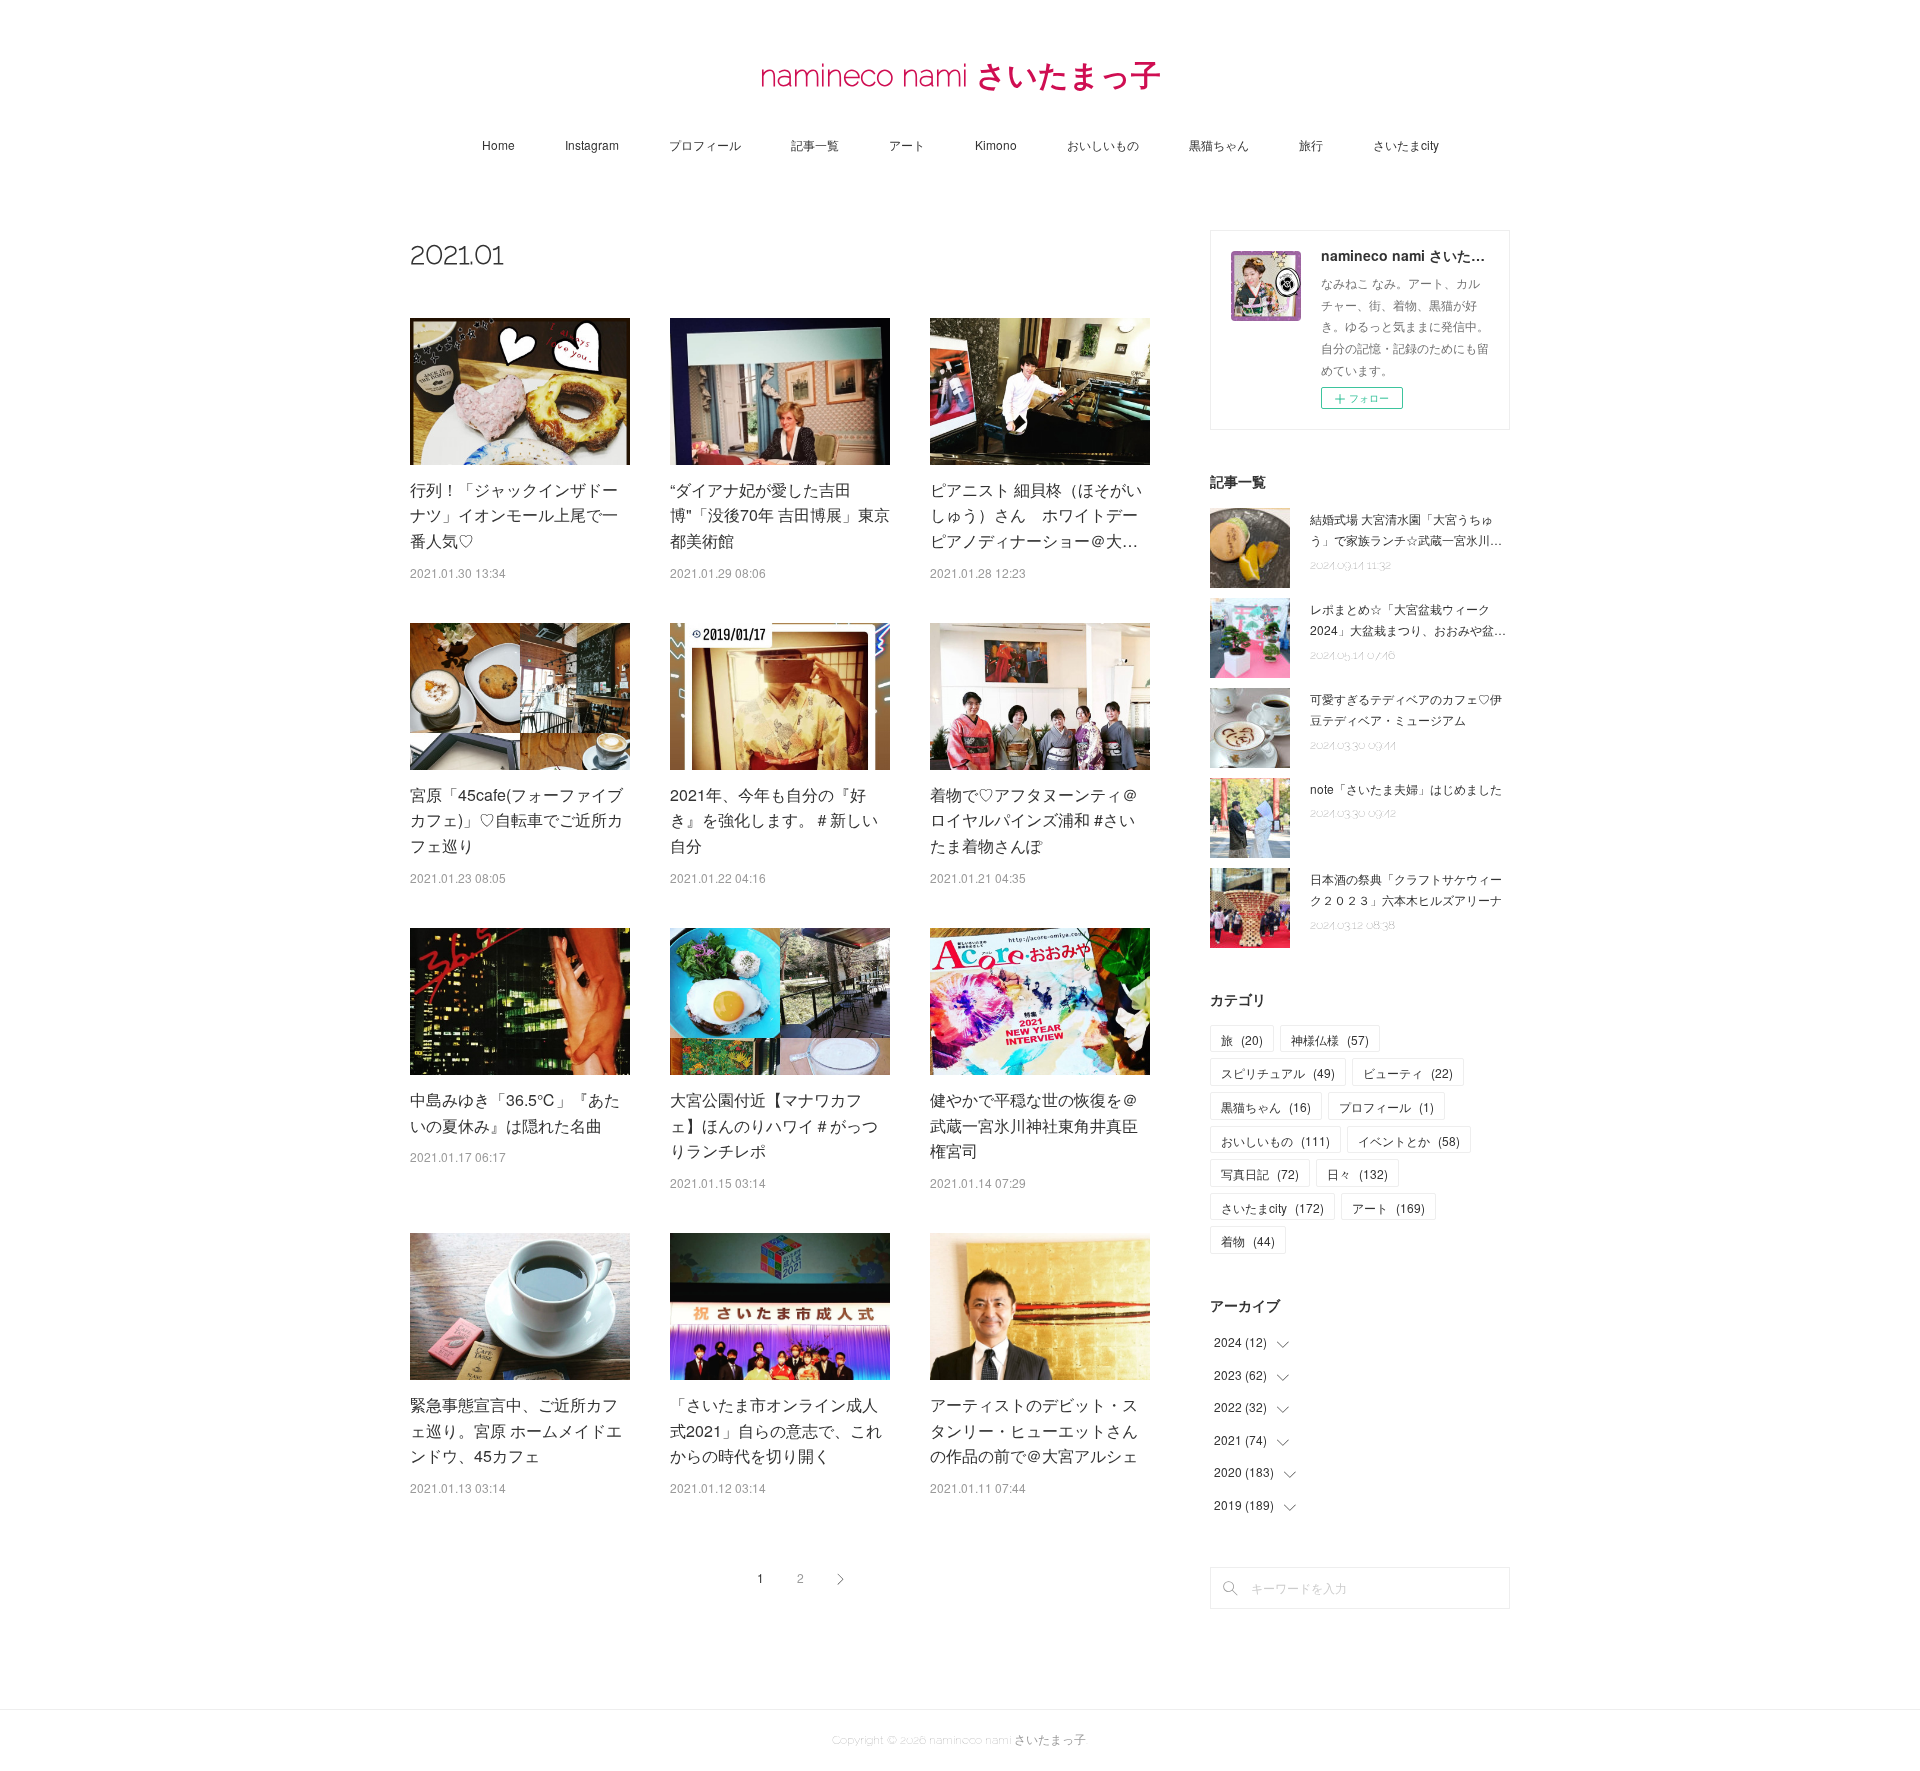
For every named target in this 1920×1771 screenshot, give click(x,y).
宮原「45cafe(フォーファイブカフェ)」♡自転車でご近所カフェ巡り (516, 820)
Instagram (592, 144)
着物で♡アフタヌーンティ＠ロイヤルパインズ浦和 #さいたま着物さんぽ (1034, 820)
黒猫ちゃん (1219, 144)
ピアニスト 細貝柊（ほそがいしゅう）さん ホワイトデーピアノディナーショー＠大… (1036, 515)
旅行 (1311, 144)
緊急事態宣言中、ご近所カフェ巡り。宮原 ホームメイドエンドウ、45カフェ (516, 1430)
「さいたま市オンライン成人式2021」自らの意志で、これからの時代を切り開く (776, 1430)
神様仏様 (1330, 1039)
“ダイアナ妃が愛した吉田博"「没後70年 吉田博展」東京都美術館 (780, 515)
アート (907, 144)
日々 (1357, 1173)
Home (498, 144)
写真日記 (1260, 1173)
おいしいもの (1103, 144)
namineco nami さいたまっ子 (960, 75)
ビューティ (1408, 1072)
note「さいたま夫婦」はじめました (1406, 788)
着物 (1248, 1240)
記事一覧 (815, 144)
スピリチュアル (1278, 1072)
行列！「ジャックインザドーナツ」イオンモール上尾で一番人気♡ (514, 515)
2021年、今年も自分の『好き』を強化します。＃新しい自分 (774, 820)
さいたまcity (1406, 144)
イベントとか (1409, 1140)
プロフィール (705, 144)
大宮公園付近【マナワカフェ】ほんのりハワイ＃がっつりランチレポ (774, 1125)
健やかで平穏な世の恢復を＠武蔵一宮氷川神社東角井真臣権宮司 (1034, 1125)
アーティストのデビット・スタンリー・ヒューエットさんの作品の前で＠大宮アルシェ (1034, 1430)
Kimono (996, 144)
